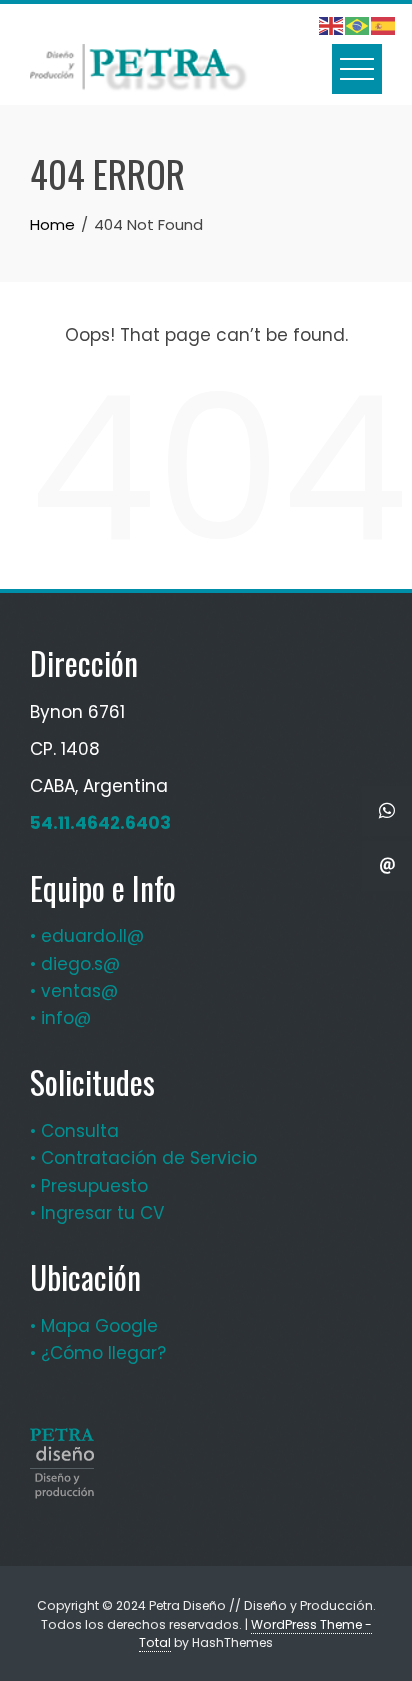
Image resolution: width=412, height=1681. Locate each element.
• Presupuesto (89, 1186)
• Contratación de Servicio (143, 1158)
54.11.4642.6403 (100, 823)
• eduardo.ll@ (87, 936)
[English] (332, 25)
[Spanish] (384, 25)
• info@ (60, 1018)
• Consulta (74, 1131)
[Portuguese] (358, 25)
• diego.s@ (75, 964)
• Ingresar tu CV (97, 1213)
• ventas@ (74, 991)
